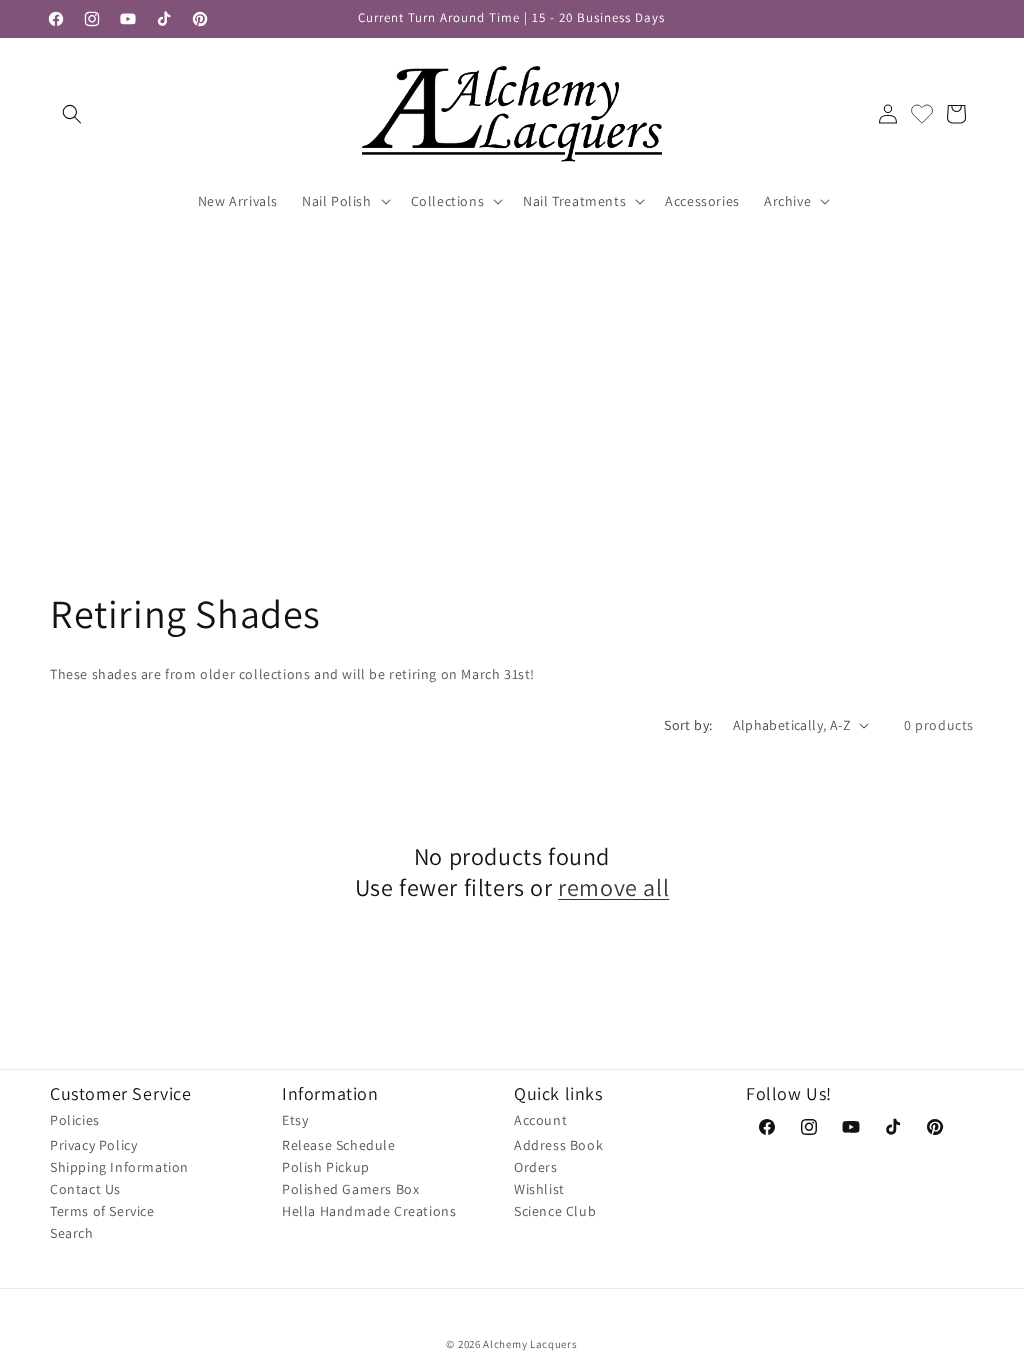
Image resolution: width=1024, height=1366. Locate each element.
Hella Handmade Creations (369, 1211)
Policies (75, 1120)
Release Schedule (339, 1145)
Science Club (555, 1211)
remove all (613, 887)
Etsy (295, 1120)
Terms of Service (102, 1211)
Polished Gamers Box (350, 1189)
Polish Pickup (326, 1167)
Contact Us (85, 1189)
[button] (72, 114)
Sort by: (688, 725)
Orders (536, 1167)
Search (72, 1233)
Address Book (558, 1145)
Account (540, 1120)
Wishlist (539, 1189)
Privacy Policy (93, 1145)
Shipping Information (119, 1167)
